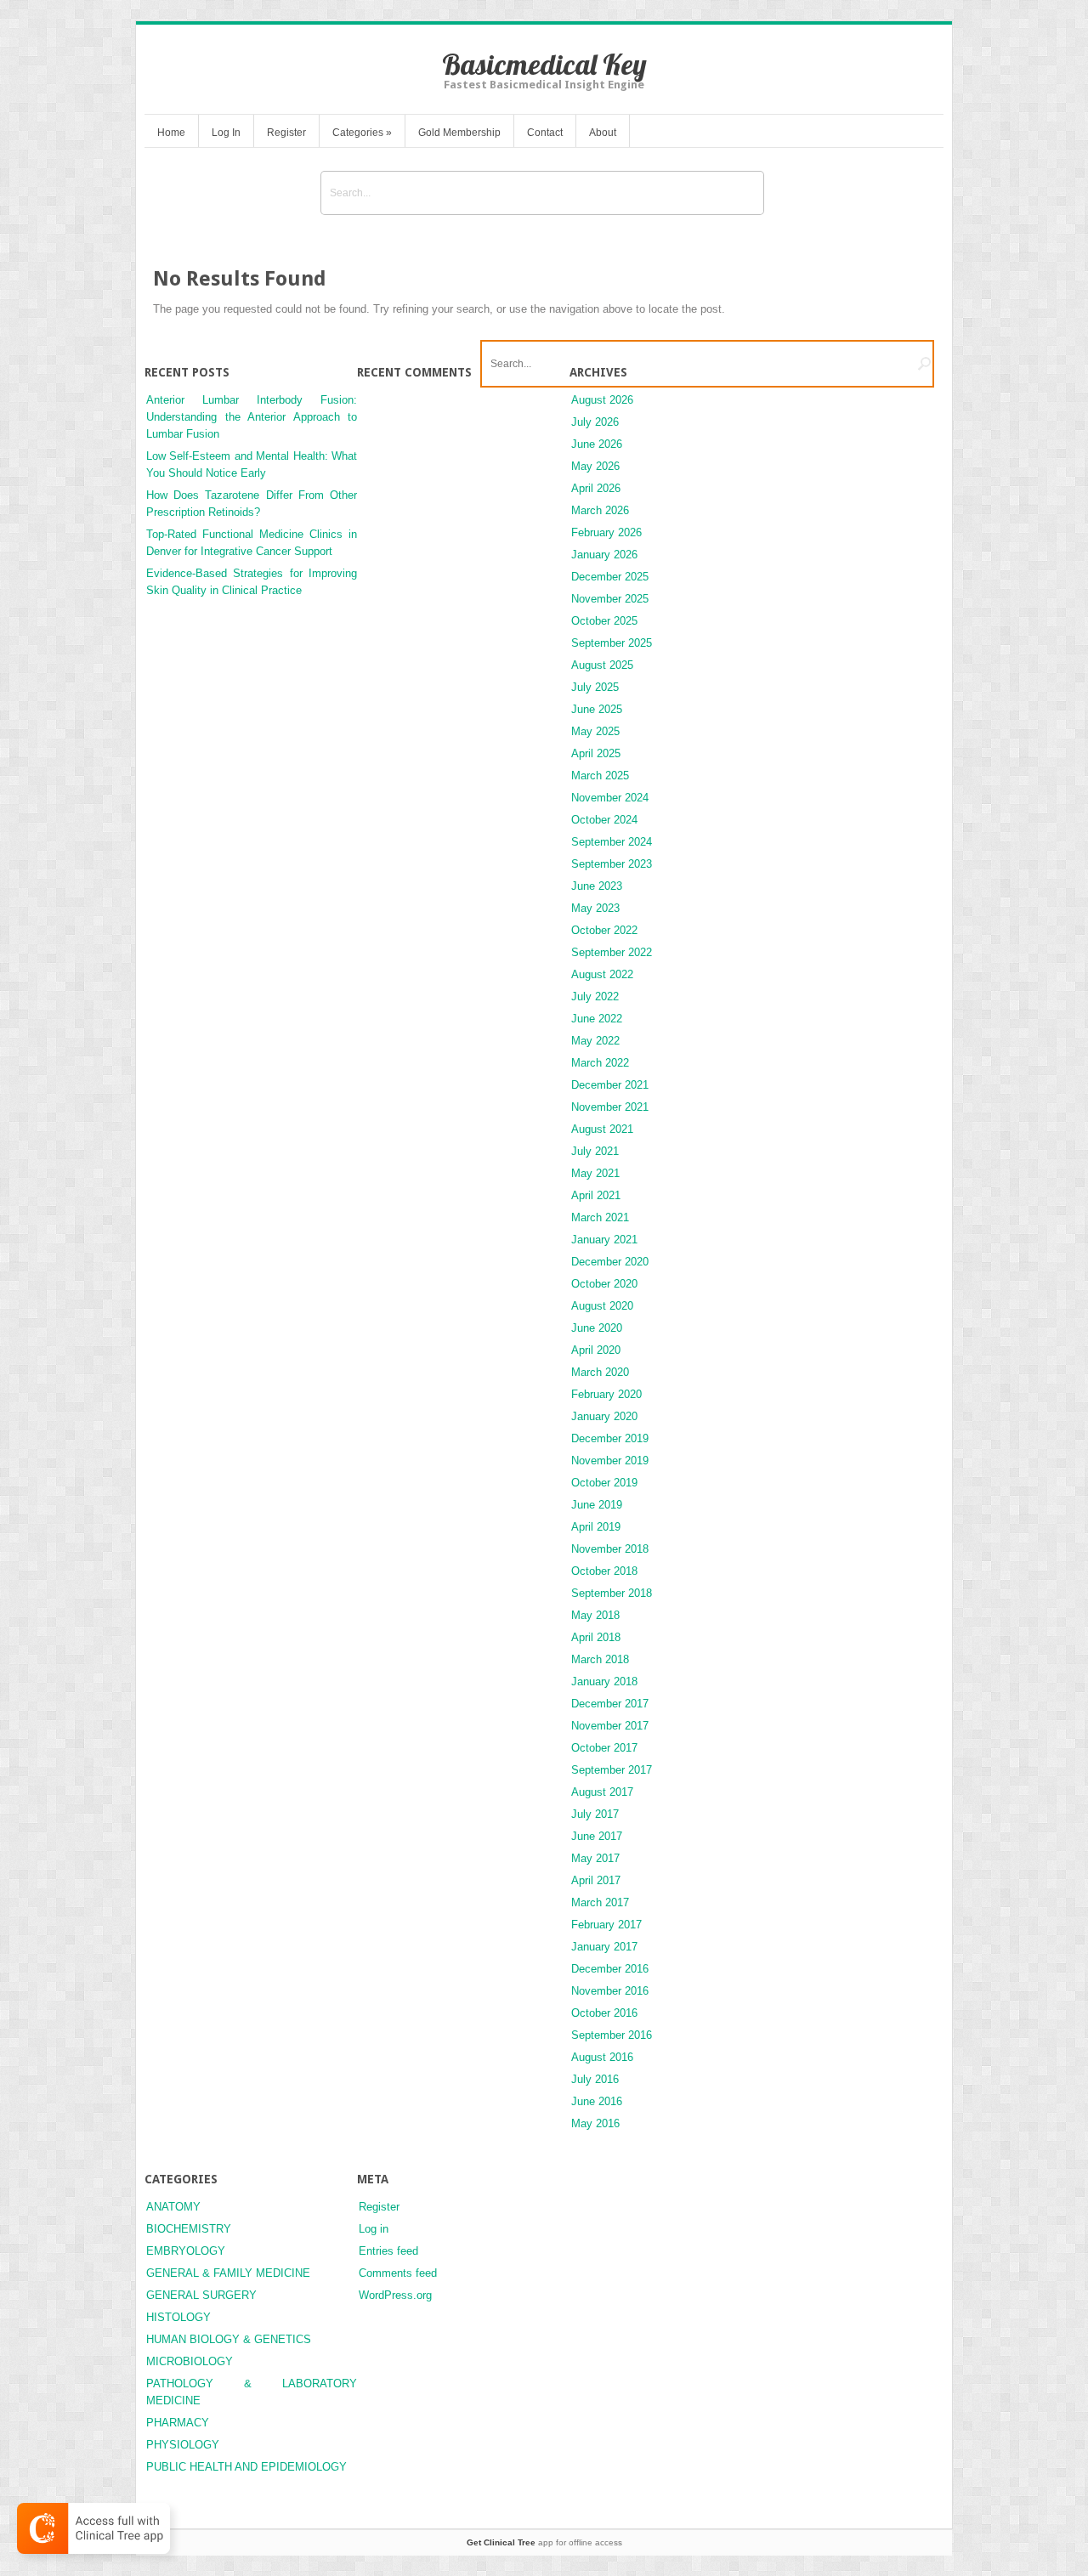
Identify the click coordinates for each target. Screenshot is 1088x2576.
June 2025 (597, 709)
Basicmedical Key (544, 64)
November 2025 (610, 599)
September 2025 (612, 643)
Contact (545, 133)
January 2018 (604, 1681)
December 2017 (610, 1704)
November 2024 (610, 798)
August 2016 (602, 2057)
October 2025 (604, 621)
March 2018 (600, 1659)
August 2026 (602, 400)
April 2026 (596, 488)
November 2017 (610, 1726)
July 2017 (595, 1814)
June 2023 (597, 886)
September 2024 (612, 842)
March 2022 (600, 1063)
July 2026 (595, 422)
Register (286, 133)
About (603, 133)
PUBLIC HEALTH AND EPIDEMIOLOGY (246, 2467)
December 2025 (610, 577)
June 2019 (597, 1505)
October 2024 (604, 820)
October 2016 (604, 2013)
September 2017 (612, 1770)
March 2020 (600, 1372)
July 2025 (595, 687)
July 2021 (595, 1151)
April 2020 (596, 1350)
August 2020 (602, 1306)
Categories (362, 133)
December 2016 (610, 1969)
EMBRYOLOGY (186, 2251)
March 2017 (600, 1902)
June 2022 (597, 1019)
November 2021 (610, 1107)
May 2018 (595, 1615)
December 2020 (610, 1262)
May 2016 (595, 2123)
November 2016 (610, 1991)
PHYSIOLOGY (183, 2445)
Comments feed (398, 2273)
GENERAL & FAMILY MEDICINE (228, 2273)
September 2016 (612, 2035)
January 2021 (604, 1240)
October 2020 (604, 1284)
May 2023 (595, 908)
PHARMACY (178, 2423)
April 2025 (596, 753)
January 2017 (604, 1947)
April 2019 (596, 1527)
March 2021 (600, 1217)
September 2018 (612, 1593)
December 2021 (610, 1085)
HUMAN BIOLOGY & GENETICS (229, 2339)
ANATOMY (173, 2207)
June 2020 (597, 1328)
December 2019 (610, 1438)
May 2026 (595, 466)
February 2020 (606, 1394)
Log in (374, 2229)
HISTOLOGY (178, 2317)
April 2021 (596, 1195)
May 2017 (595, 1858)
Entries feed (388, 2251)
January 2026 (604, 555)
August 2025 (602, 665)
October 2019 (604, 1483)
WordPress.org (395, 2295)
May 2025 (595, 731)
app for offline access (544, 2542)
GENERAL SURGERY (201, 2295)
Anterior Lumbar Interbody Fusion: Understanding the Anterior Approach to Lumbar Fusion (252, 417)
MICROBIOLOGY (190, 2361)
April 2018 (596, 1637)
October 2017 (604, 1748)
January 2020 (604, 1416)
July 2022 (595, 996)
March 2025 (600, 776)
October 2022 (604, 930)
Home (171, 133)
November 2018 (610, 1549)
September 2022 (612, 952)
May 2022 (595, 1041)
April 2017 (596, 1880)
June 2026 (597, 444)
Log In (226, 133)
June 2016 (597, 2101)
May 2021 (595, 1173)
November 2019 (610, 1461)
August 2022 (602, 974)
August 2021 (602, 1129)
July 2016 (595, 2079)
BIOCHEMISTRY (189, 2229)
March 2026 (600, 510)
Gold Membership (459, 133)
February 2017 (606, 1925)
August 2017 (602, 1792)
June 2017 (597, 1836)
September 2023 (612, 864)
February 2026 (606, 532)
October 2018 (604, 1571)
